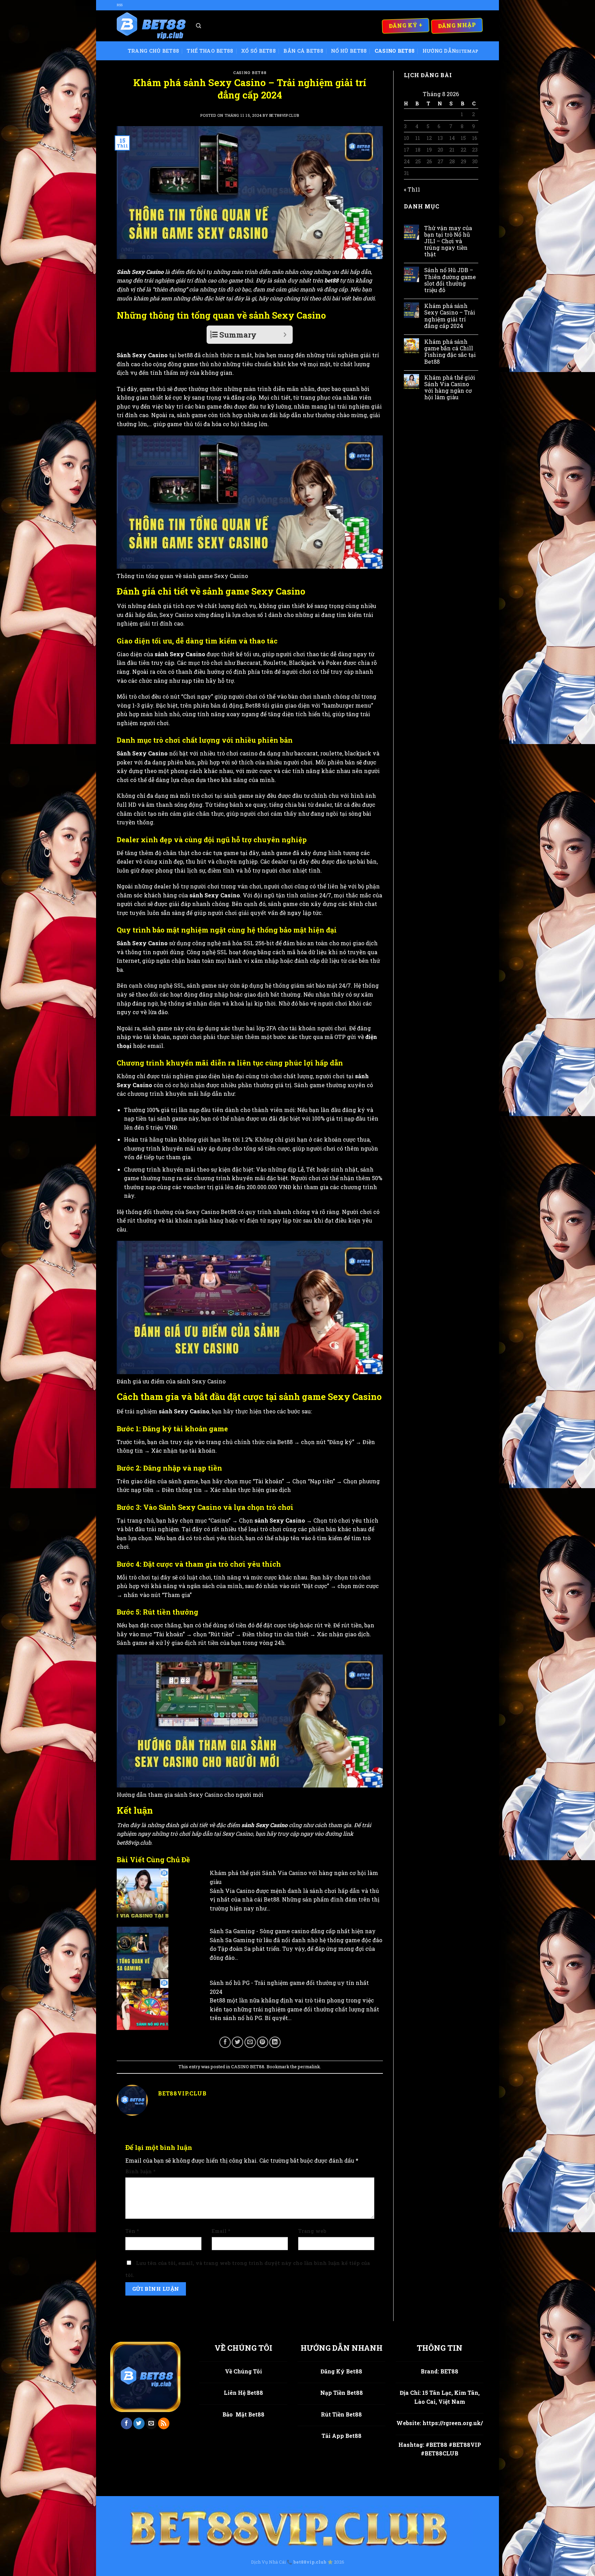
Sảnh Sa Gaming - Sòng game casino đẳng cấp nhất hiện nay (293, 1931)
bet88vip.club (284, 115)
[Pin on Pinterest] (263, 2042)
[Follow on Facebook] (127, 2423)
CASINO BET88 (395, 51)
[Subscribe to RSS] (164, 2423)
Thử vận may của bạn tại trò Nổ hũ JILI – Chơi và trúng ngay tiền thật (448, 241)
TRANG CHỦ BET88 (153, 51)
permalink (309, 2067)
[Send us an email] (151, 2423)
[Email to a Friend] (250, 2042)
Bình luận (140, 2171)
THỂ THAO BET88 (210, 51)
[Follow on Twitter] (139, 2423)
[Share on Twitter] (237, 2042)
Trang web (312, 2231)
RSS (120, 5)
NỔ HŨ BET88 (349, 51)
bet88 (332, 280)
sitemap (467, 51)
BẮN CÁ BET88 (303, 51)
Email (221, 2231)
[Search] (199, 26)
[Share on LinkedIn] (275, 2042)
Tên (132, 2231)
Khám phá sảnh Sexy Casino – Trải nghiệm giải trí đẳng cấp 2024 (450, 316)
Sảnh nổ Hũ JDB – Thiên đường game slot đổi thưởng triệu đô (450, 280)
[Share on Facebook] (225, 2042)
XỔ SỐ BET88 (258, 51)
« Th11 (412, 189)
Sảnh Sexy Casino (140, 272)
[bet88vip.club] (151, 26)
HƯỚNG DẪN (439, 51)
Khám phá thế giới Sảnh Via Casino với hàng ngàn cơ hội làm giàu (450, 387)
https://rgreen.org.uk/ (453, 2423)
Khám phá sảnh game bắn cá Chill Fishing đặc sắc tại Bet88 (450, 352)
